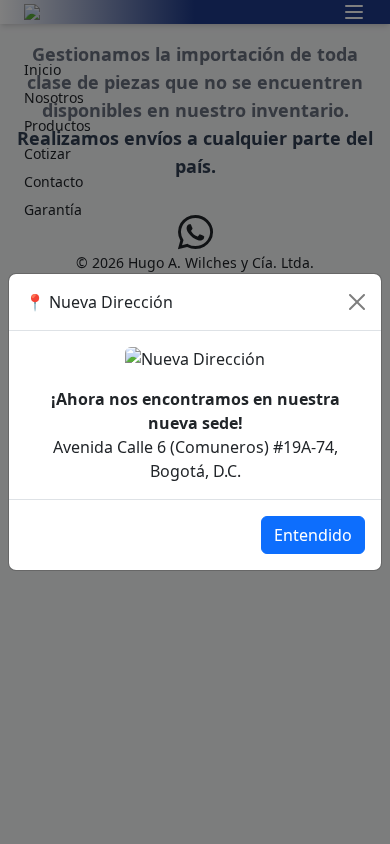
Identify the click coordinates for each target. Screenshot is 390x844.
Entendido (313, 535)
